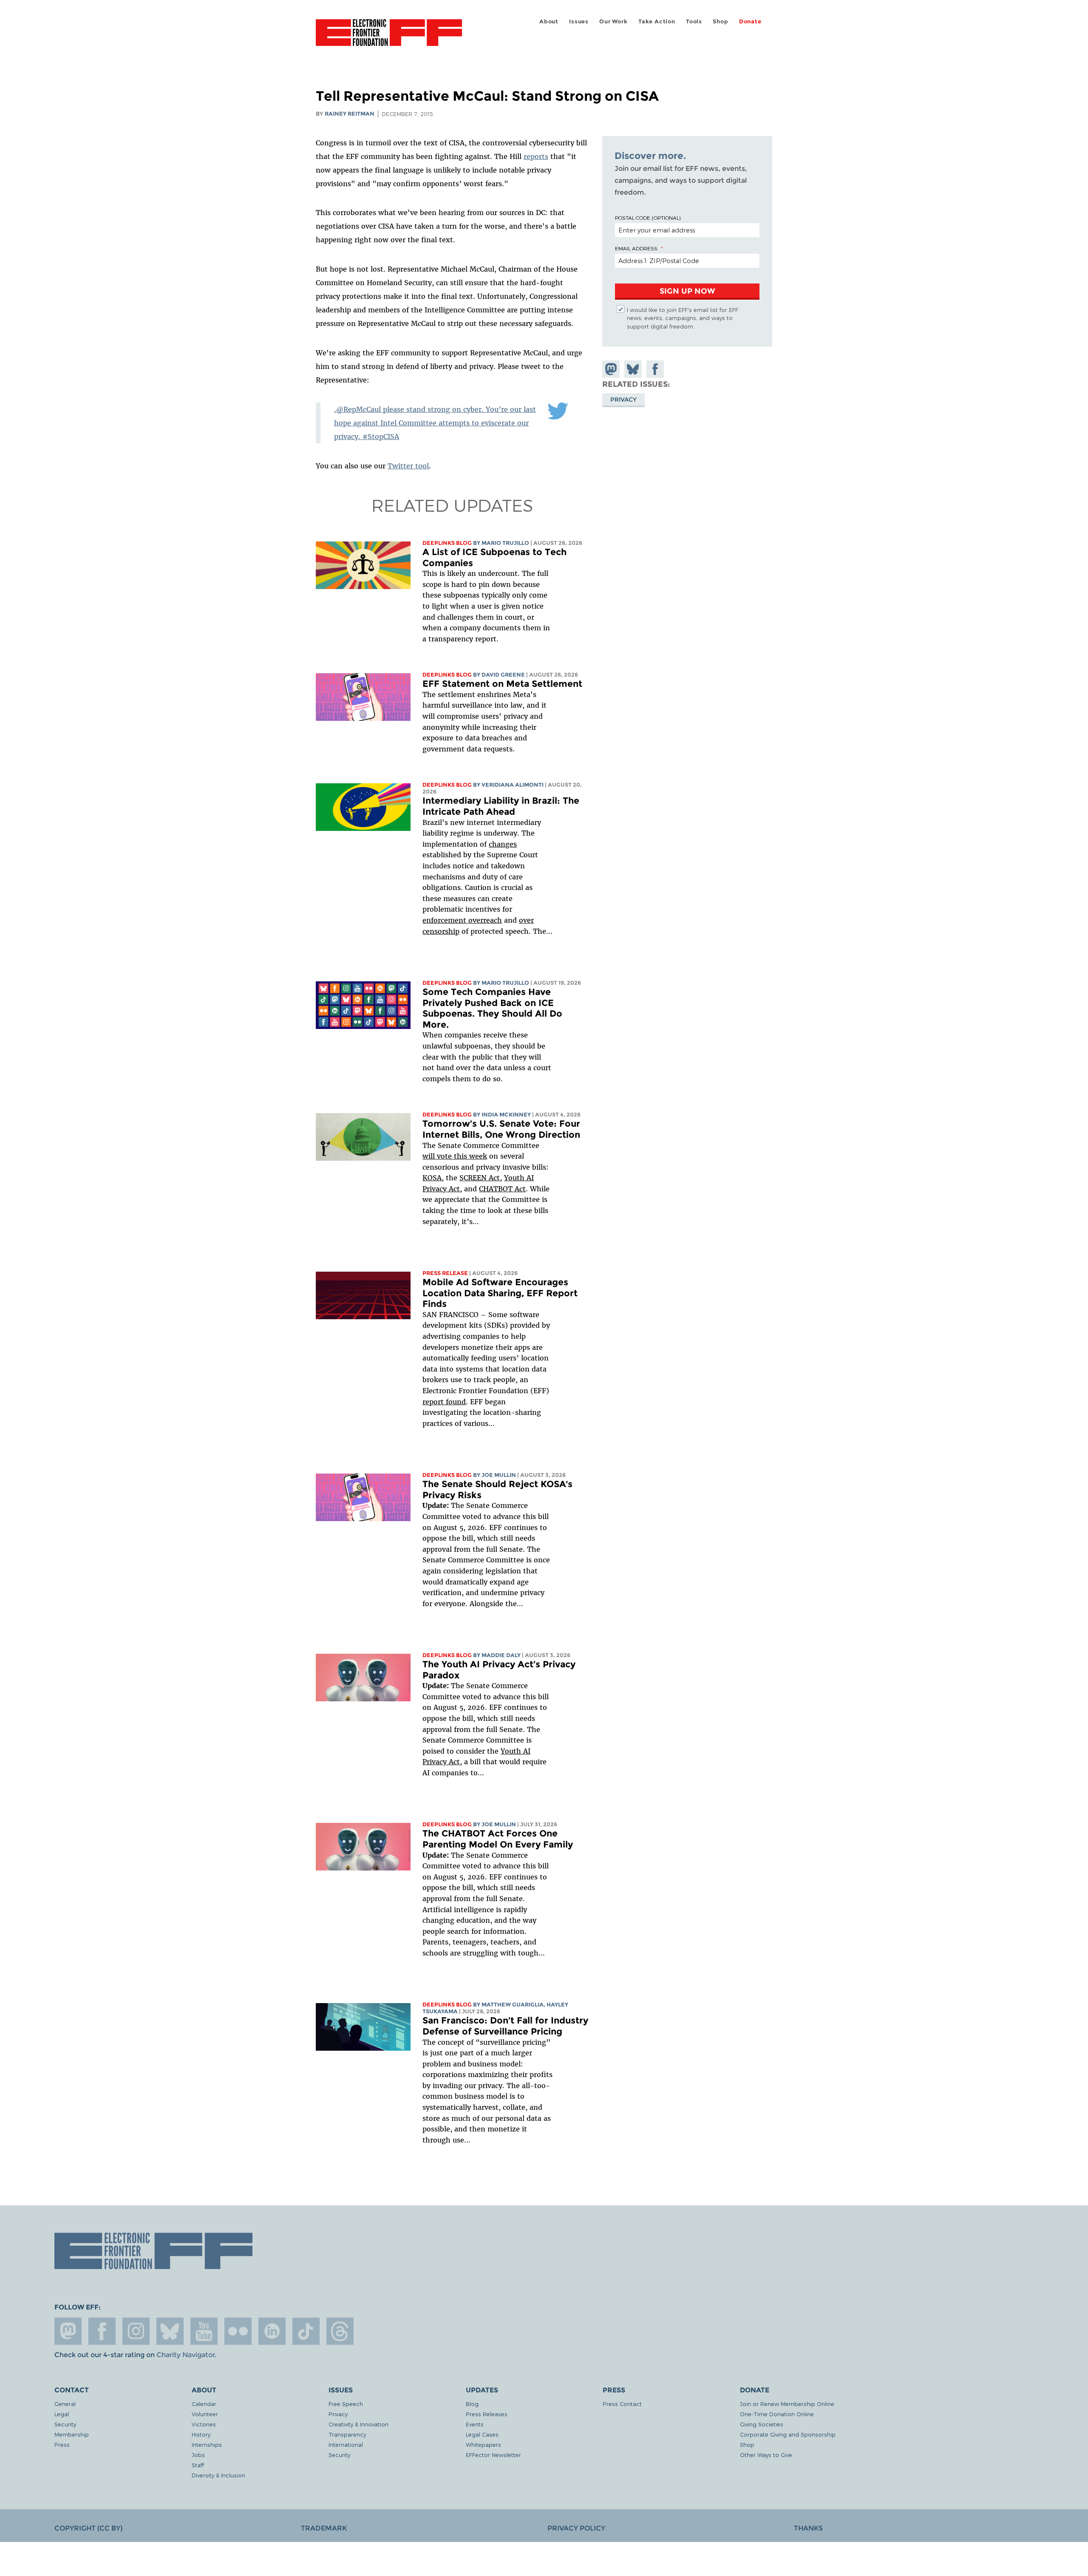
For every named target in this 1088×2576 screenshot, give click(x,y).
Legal (62, 2414)
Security (65, 2424)
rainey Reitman (350, 114)
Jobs (198, 2455)
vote (444, 1156)
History (201, 2434)
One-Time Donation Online (777, 2414)
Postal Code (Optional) (648, 218)
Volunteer (205, 2414)
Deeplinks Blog (447, 543)
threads (340, 2331)
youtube (204, 2331)
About (549, 21)
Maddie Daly (501, 1655)
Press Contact (622, 2404)
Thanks (808, 2528)
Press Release (445, 1273)
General (65, 2404)
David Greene (503, 675)
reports (536, 156)
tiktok (306, 2331)
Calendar (204, 2404)
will (430, 1156)
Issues (579, 21)
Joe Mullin (499, 1475)
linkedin (272, 2331)
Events (475, 2424)
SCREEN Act (480, 1178)
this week (469, 1156)
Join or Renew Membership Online (787, 2404)
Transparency (347, 2434)
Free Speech (346, 2404)
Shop (720, 21)
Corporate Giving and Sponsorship (788, 2434)
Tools (694, 21)
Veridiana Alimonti (513, 785)
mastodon (68, 2331)
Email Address (636, 248)
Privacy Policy (576, 2528)
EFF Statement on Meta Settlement (502, 684)
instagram (136, 2331)
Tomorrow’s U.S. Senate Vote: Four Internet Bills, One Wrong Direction (501, 1129)
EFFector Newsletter (493, 2455)
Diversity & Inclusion (218, 2475)
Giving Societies (762, 2424)
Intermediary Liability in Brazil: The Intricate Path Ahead (501, 806)
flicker (238, 2331)
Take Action (657, 21)
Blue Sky (170, 2331)
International (346, 2444)
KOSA (432, 1178)
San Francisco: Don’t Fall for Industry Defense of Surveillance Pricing (505, 2026)
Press (62, 2444)
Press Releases (487, 2414)
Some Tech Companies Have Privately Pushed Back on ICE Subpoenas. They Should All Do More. (492, 1008)
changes (503, 844)
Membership (72, 2434)
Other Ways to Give (766, 2455)
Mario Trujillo (505, 543)
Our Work (613, 21)
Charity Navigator (186, 2355)
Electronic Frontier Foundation (389, 37)
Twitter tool (408, 466)
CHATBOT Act (502, 1189)
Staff (198, 2465)
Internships (207, 2444)
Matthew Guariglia (513, 2005)
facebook (102, 2331)
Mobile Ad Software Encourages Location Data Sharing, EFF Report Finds (500, 1293)
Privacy (623, 399)
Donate (750, 21)
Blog (472, 2404)
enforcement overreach (462, 920)
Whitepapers (483, 2444)
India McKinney (506, 1115)
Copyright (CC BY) (88, 2528)
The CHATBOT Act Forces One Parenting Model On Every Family (498, 1839)
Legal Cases (482, 2434)
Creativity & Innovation (358, 2424)
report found (444, 1402)
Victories (204, 2424)
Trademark (324, 2528)
